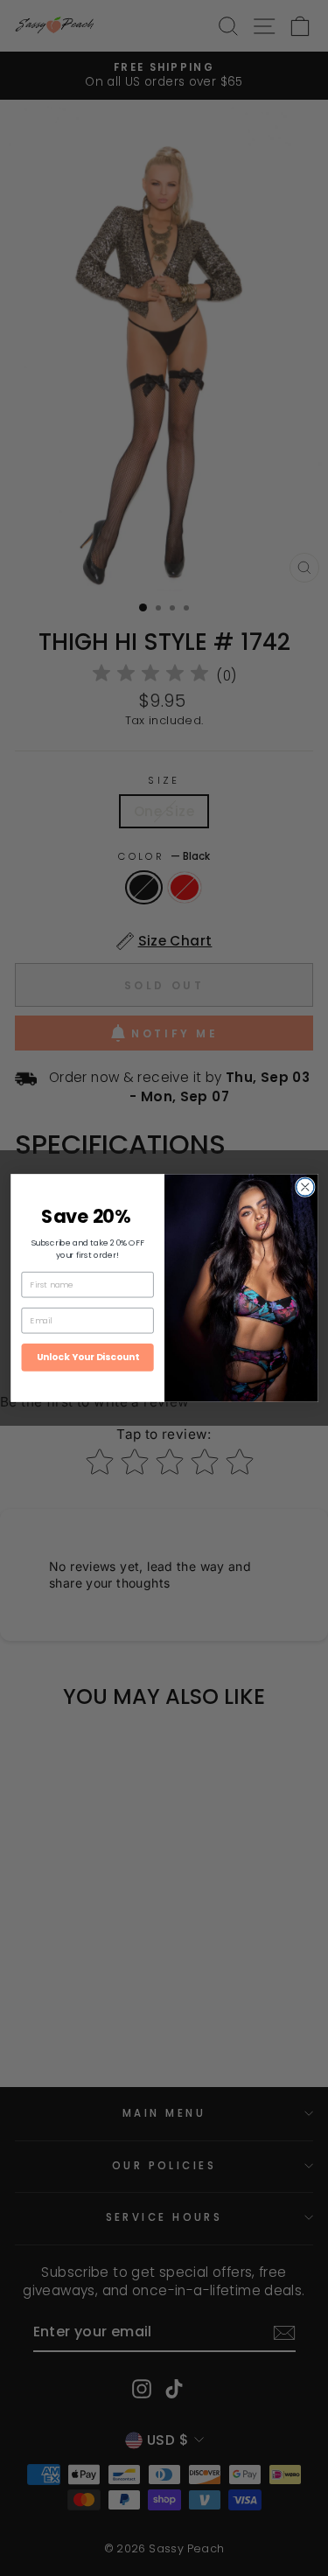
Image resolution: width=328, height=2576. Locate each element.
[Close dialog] (305, 1187)
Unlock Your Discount (87, 1357)
